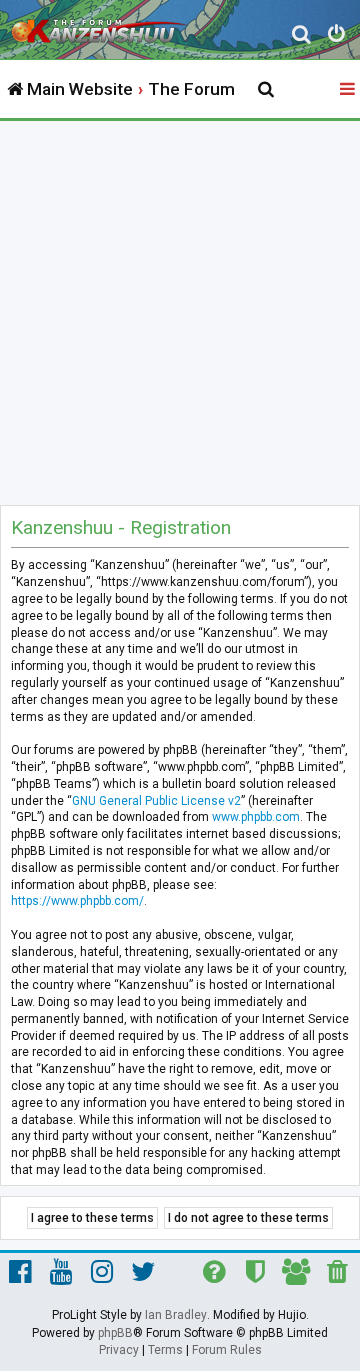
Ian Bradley (176, 1315)
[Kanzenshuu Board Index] (101, 26)
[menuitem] (301, 36)
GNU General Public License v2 (156, 801)
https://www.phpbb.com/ (77, 901)
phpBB (115, 1333)
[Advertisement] (180, 311)
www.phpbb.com (256, 817)
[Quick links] (349, 90)
